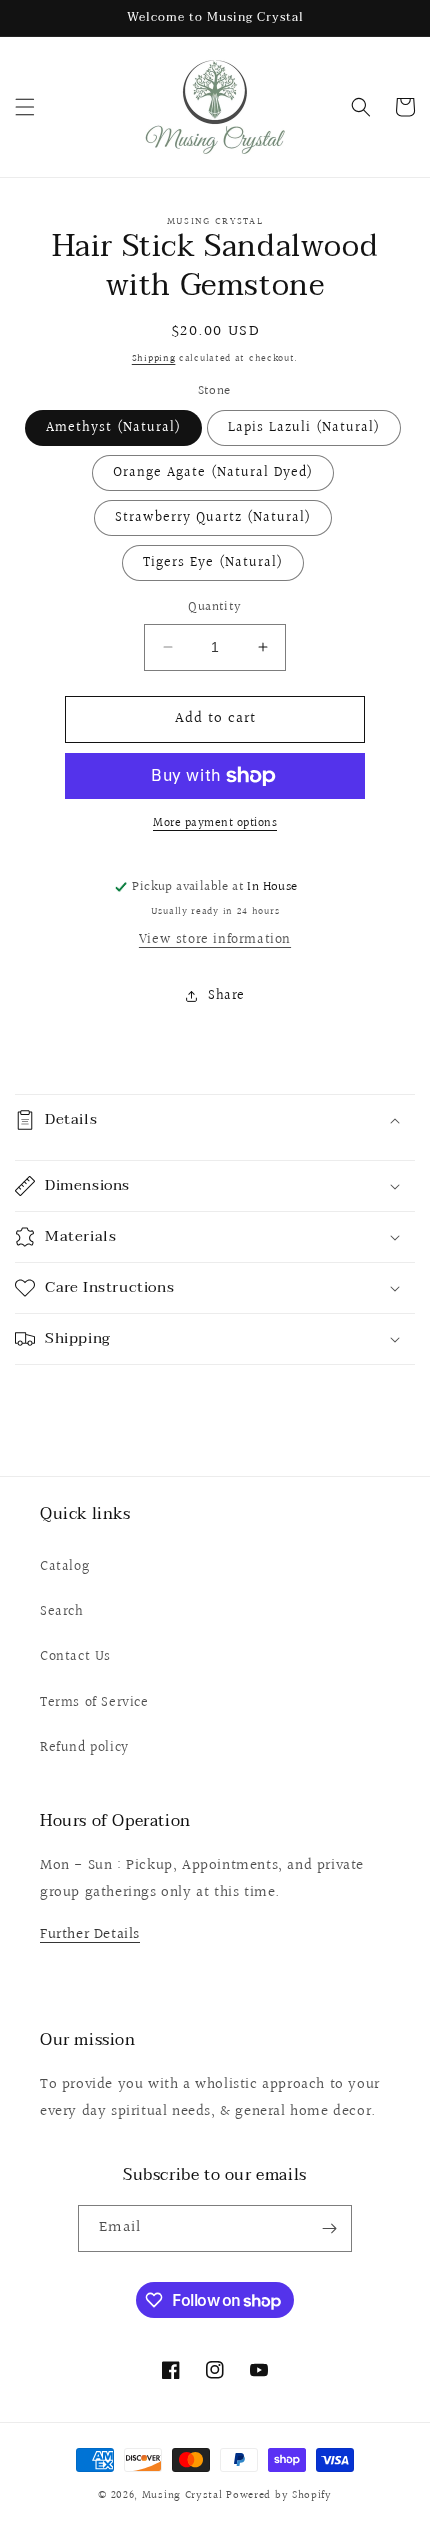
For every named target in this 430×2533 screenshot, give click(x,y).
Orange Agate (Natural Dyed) (213, 473)
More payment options (215, 824)
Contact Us (75, 1657)
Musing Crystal (182, 2495)
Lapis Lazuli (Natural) (304, 428)
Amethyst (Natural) (113, 428)
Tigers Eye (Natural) (213, 563)
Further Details (90, 1934)
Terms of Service (94, 1703)
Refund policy (84, 1748)
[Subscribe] (329, 2228)
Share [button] (226, 996)
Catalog (64, 1567)
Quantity (214, 607)
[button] (25, 107)
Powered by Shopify (279, 2495)
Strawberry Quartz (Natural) (213, 518)
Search (62, 1612)
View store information (215, 940)
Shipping (154, 358)
